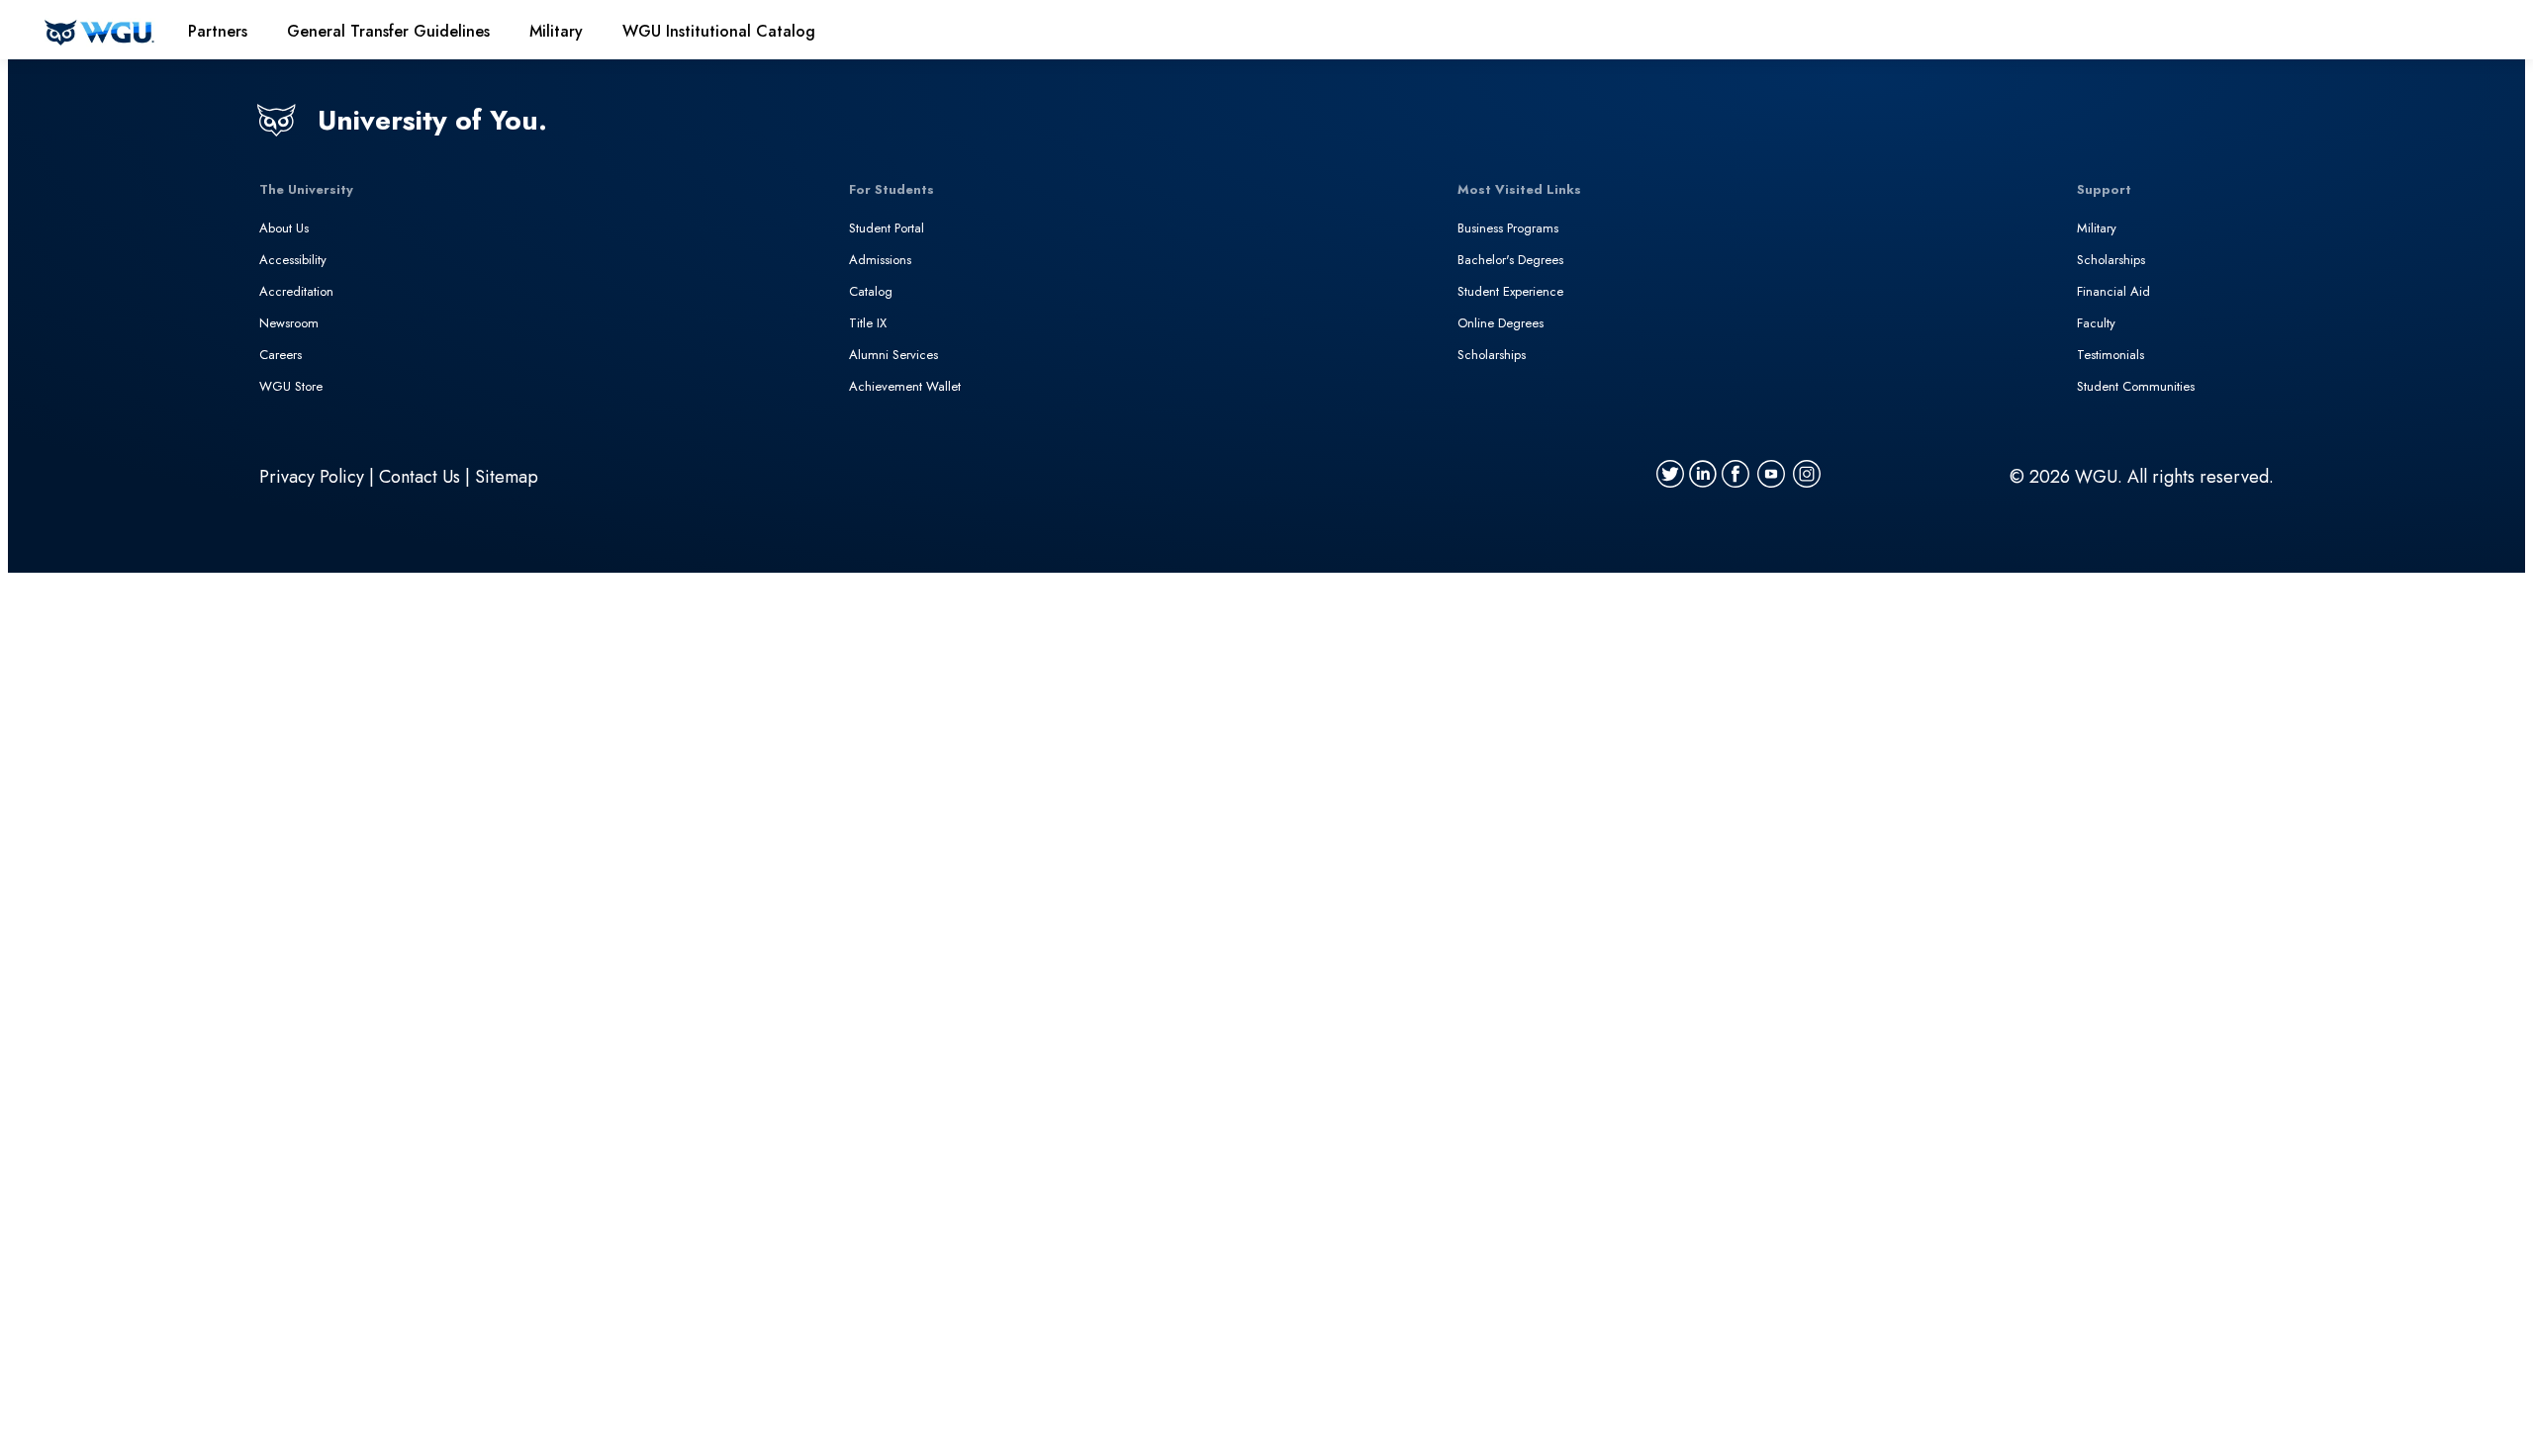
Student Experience (1510, 291)
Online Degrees (1501, 323)
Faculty (2096, 323)
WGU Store (291, 386)
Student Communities (2136, 386)
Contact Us (420, 477)
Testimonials (2111, 355)
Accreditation (296, 291)
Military (2097, 228)
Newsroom (289, 323)
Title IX (868, 323)
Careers (281, 355)
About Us (284, 228)
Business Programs (1508, 228)
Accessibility (293, 260)
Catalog (871, 291)
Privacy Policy (312, 477)
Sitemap (507, 477)
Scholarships (1492, 355)
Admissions (880, 260)
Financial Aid (2113, 291)
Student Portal (887, 228)
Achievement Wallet (905, 386)
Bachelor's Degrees (1510, 260)
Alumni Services (893, 355)
